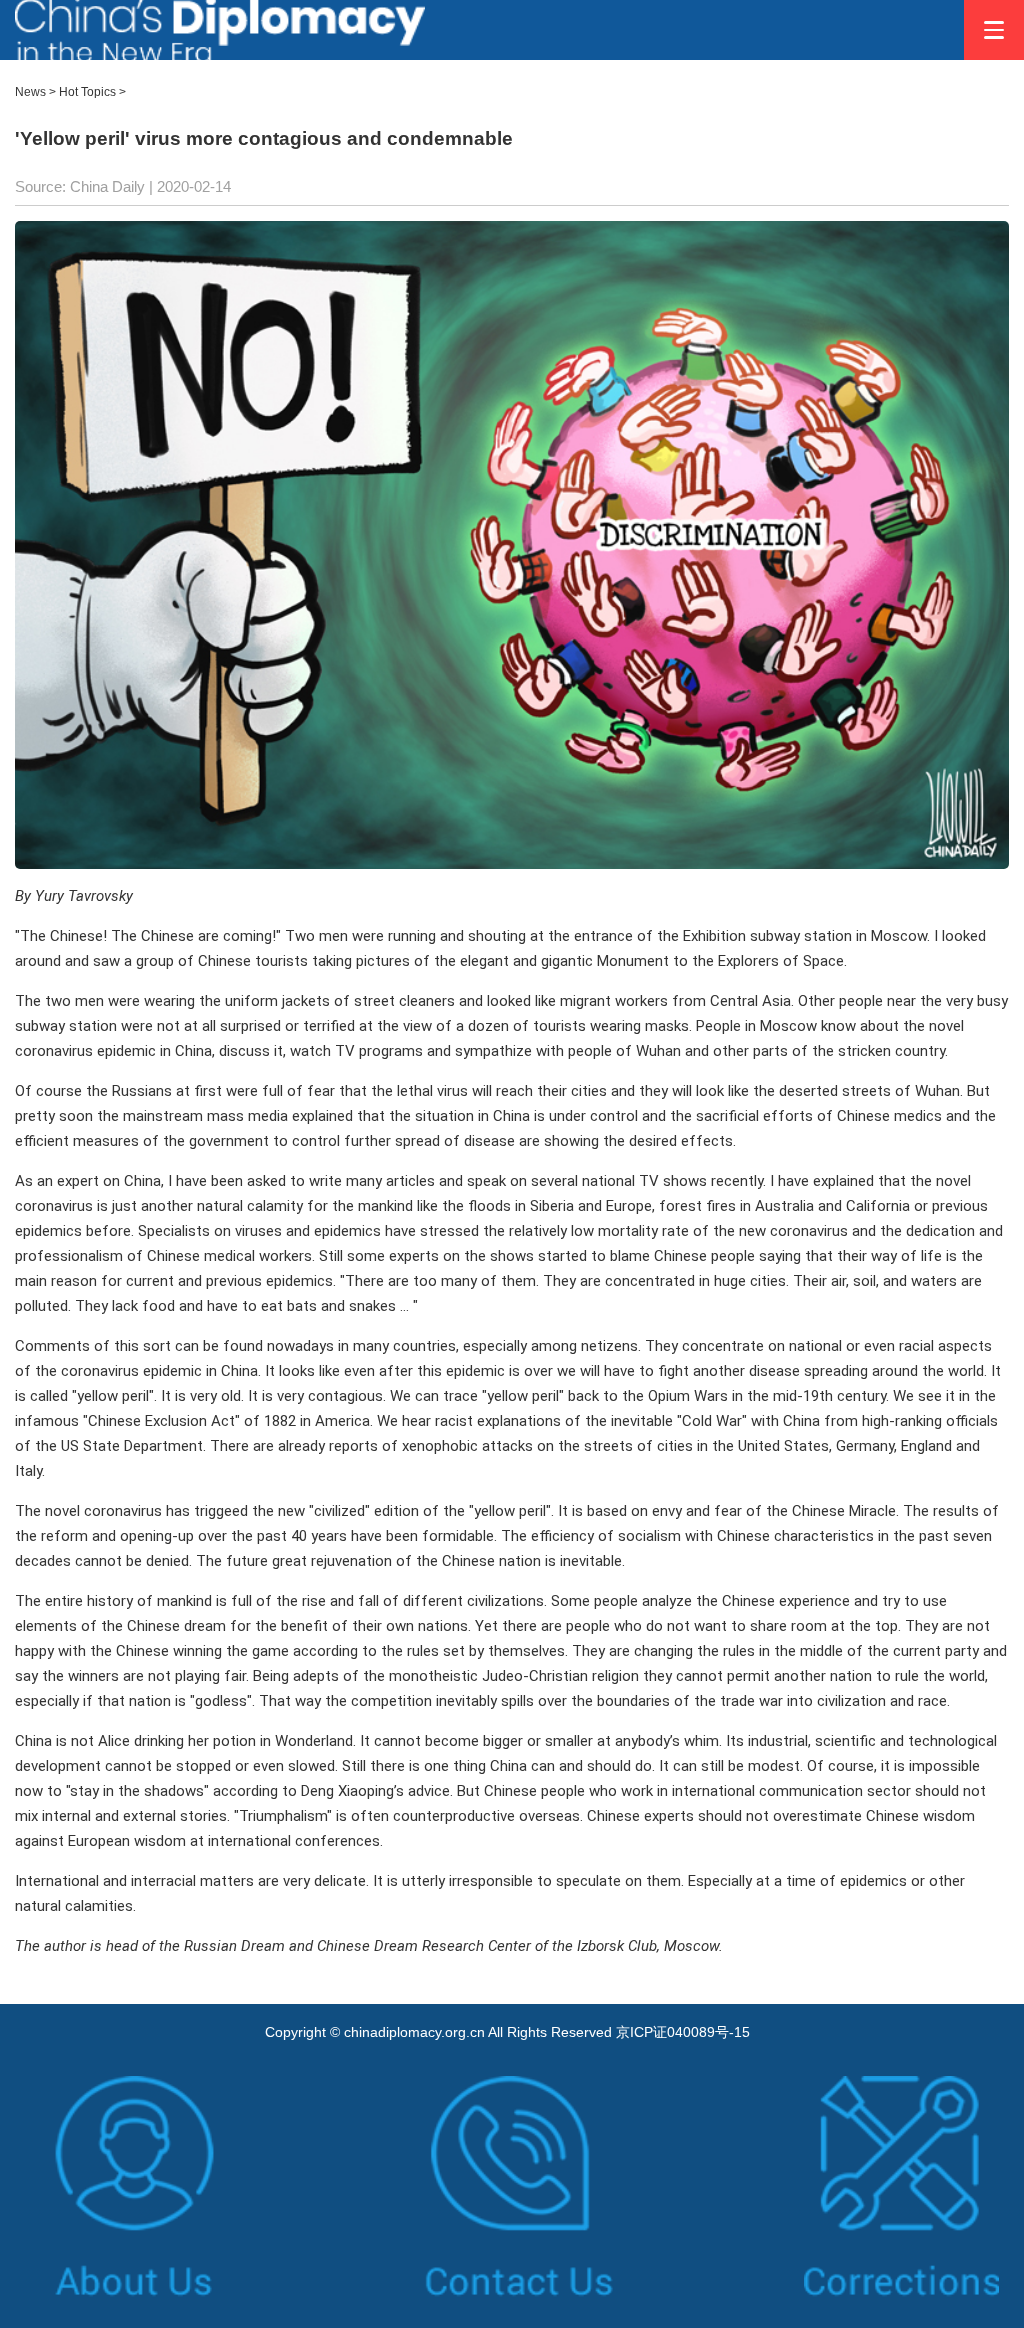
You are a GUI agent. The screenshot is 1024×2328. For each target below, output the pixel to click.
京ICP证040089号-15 (683, 2032)
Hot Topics (87, 92)
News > (35, 92)
